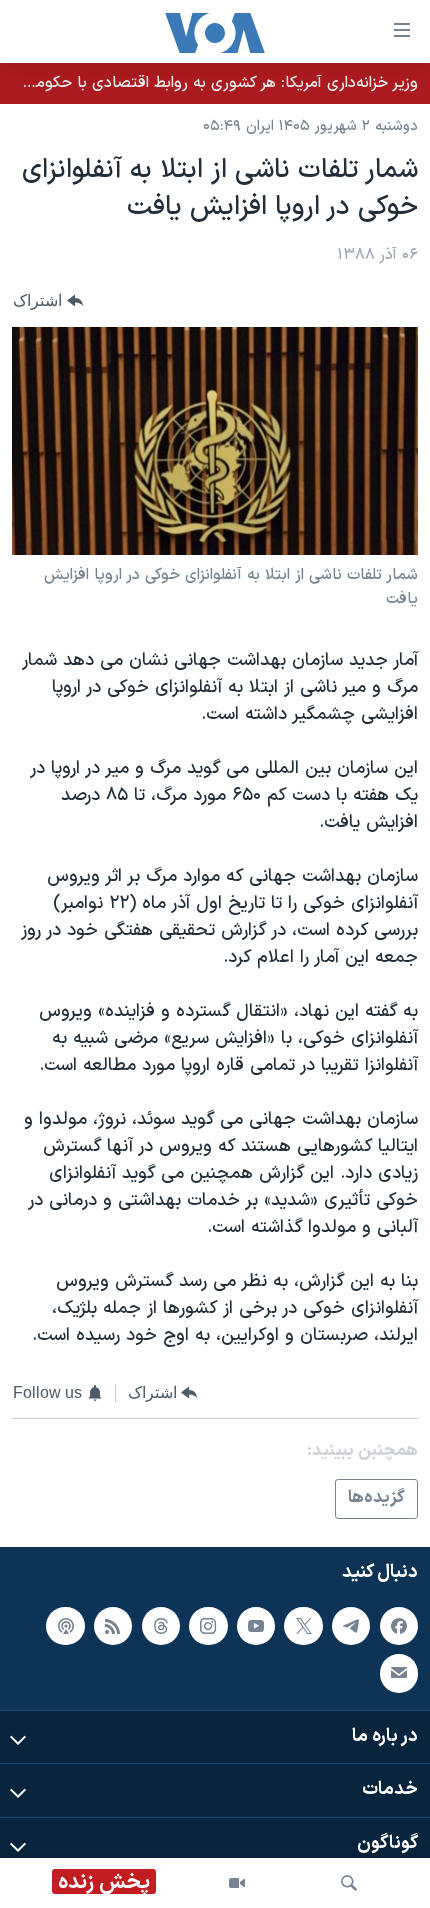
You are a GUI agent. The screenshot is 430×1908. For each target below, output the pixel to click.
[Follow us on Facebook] (399, 1626)
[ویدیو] (237, 1883)
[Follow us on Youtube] (256, 1626)
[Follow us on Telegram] (351, 1626)
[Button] (48, 301)
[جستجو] (349, 1883)
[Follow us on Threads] (161, 1626)
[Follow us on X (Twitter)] (303, 1626)
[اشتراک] (399, 1673)
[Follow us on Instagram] (208, 1626)
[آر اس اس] (113, 1626)
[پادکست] (65, 1626)
